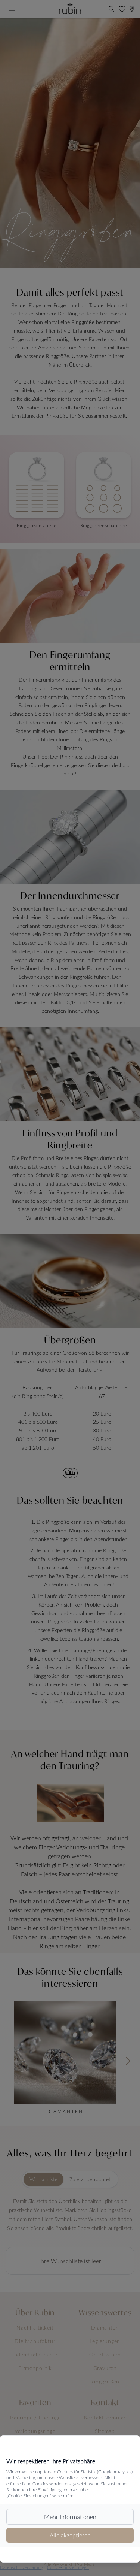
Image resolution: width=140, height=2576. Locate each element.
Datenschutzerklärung (21, 2567)
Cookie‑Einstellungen (68, 2567)
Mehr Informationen (70, 2517)
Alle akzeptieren (70, 2535)
